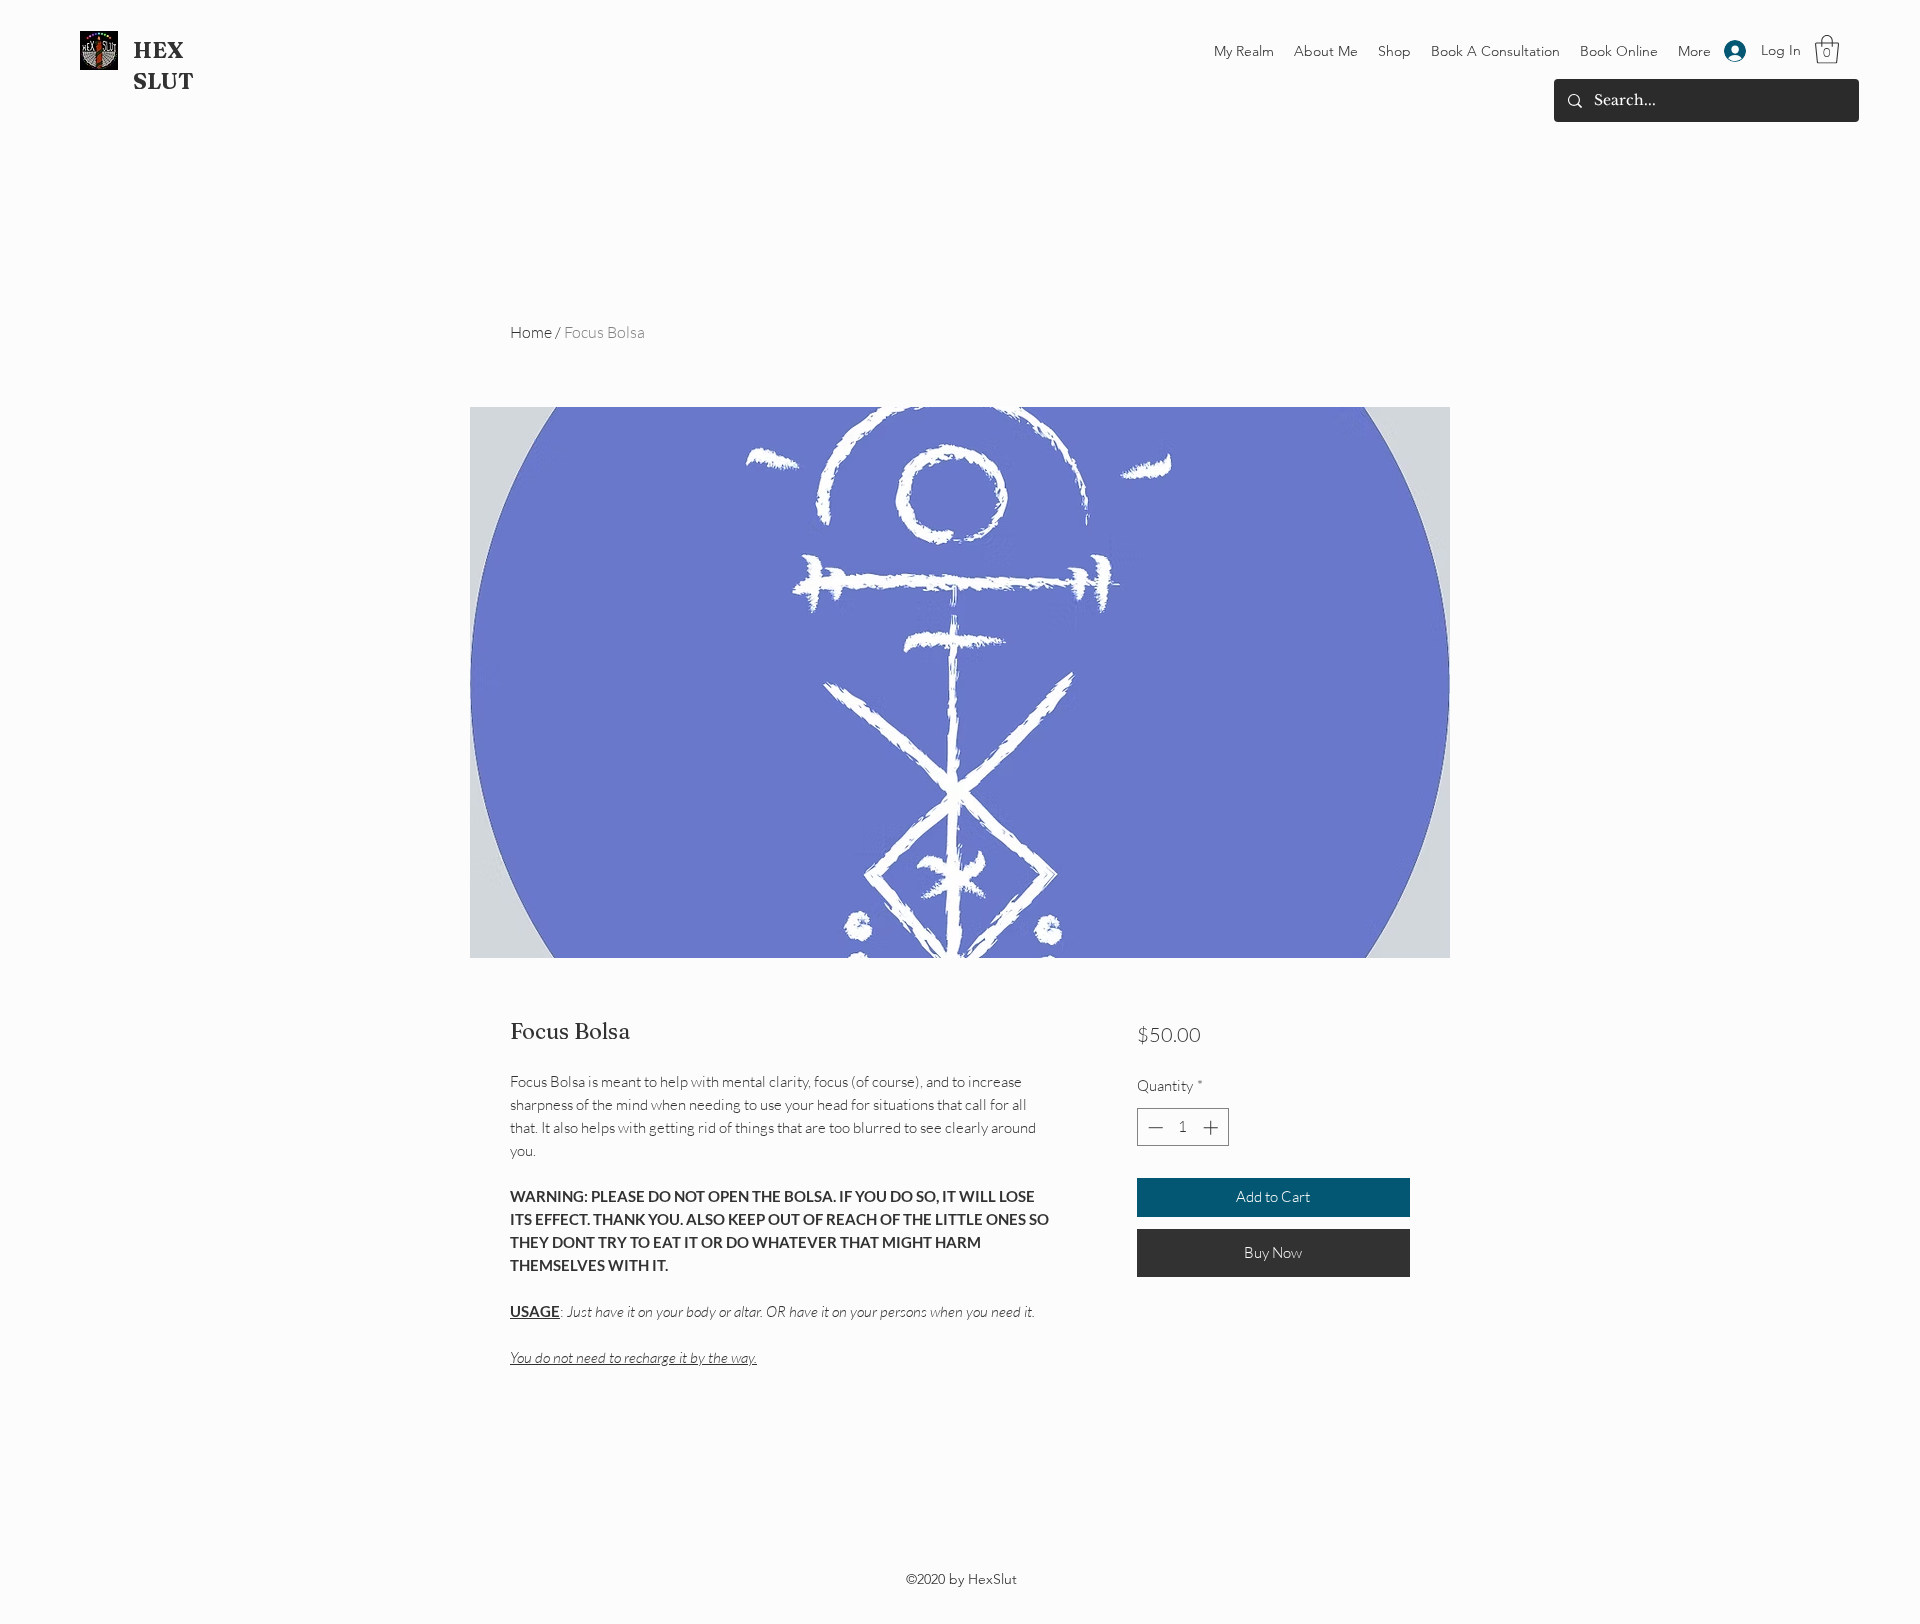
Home (531, 332)
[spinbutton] (1182, 1127)
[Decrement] (1153, 1127)
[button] (1827, 49)
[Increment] (1212, 1127)
